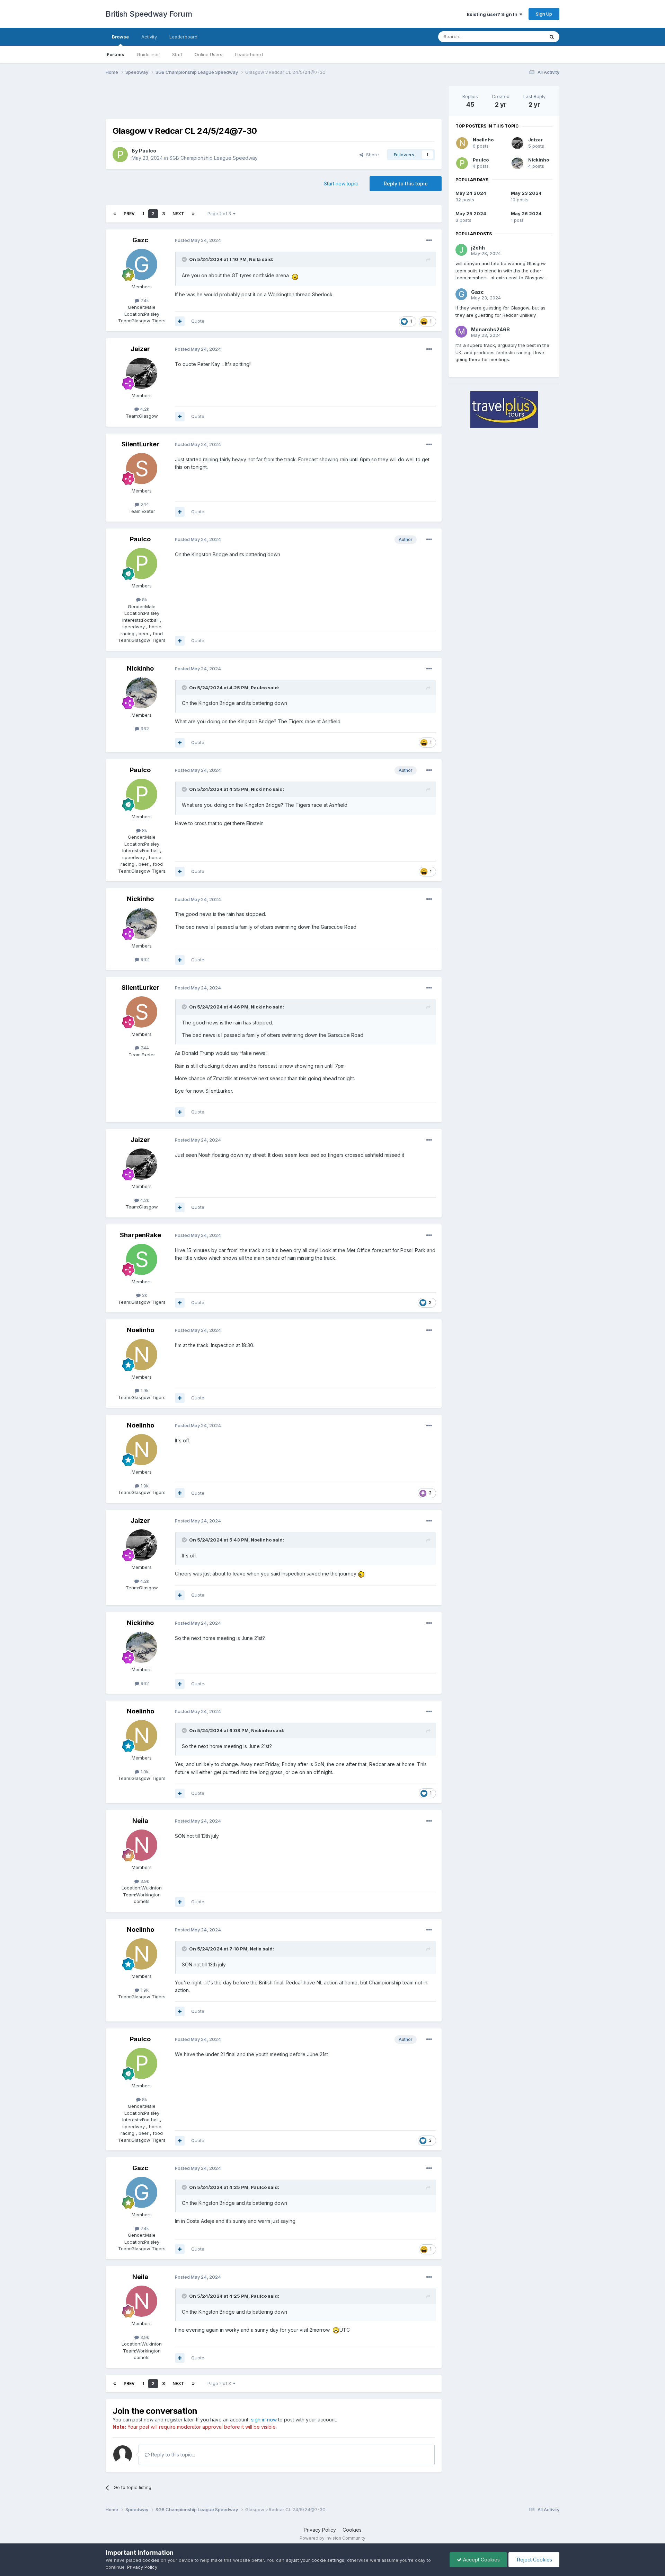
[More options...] (429, 241)
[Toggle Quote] (185, 259)
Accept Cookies (481, 2560)
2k (144, 1295)
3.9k (144, 1881)
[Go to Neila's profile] (142, 1845)
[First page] (115, 214)
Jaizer (140, 349)
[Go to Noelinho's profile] (142, 1355)
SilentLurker (140, 444)
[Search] (552, 37)
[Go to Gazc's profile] (142, 264)
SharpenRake (140, 1235)
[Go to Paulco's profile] (120, 155)
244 (144, 504)
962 (144, 728)
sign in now (264, 2420)
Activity (149, 37)
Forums (116, 54)
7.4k (144, 300)
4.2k (144, 409)
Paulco (148, 151)
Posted (198, 240)
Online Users (209, 54)
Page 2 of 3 (220, 214)
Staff (177, 54)
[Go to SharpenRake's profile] (142, 1259)
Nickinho (140, 668)
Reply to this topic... (172, 2455)
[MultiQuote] (180, 321)
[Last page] (193, 214)
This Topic (524, 37)
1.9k (144, 1390)
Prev (129, 214)
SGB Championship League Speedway (214, 158)
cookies (151, 2560)
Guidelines (148, 54)
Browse (120, 37)
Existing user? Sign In (493, 14)
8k (144, 600)
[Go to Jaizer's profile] (142, 373)
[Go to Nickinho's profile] (142, 693)
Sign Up (544, 14)
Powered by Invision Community (332, 2538)
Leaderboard (249, 54)
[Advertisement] (274, 102)
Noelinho (140, 1330)
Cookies (352, 2530)
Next (178, 214)
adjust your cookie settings (315, 2560)
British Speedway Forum (149, 14)
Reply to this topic (406, 184)
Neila (255, 259)
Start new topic (341, 184)
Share (371, 155)
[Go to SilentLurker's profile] (142, 469)
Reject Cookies (534, 2560)
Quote (198, 321)
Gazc (140, 240)
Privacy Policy (320, 2530)
